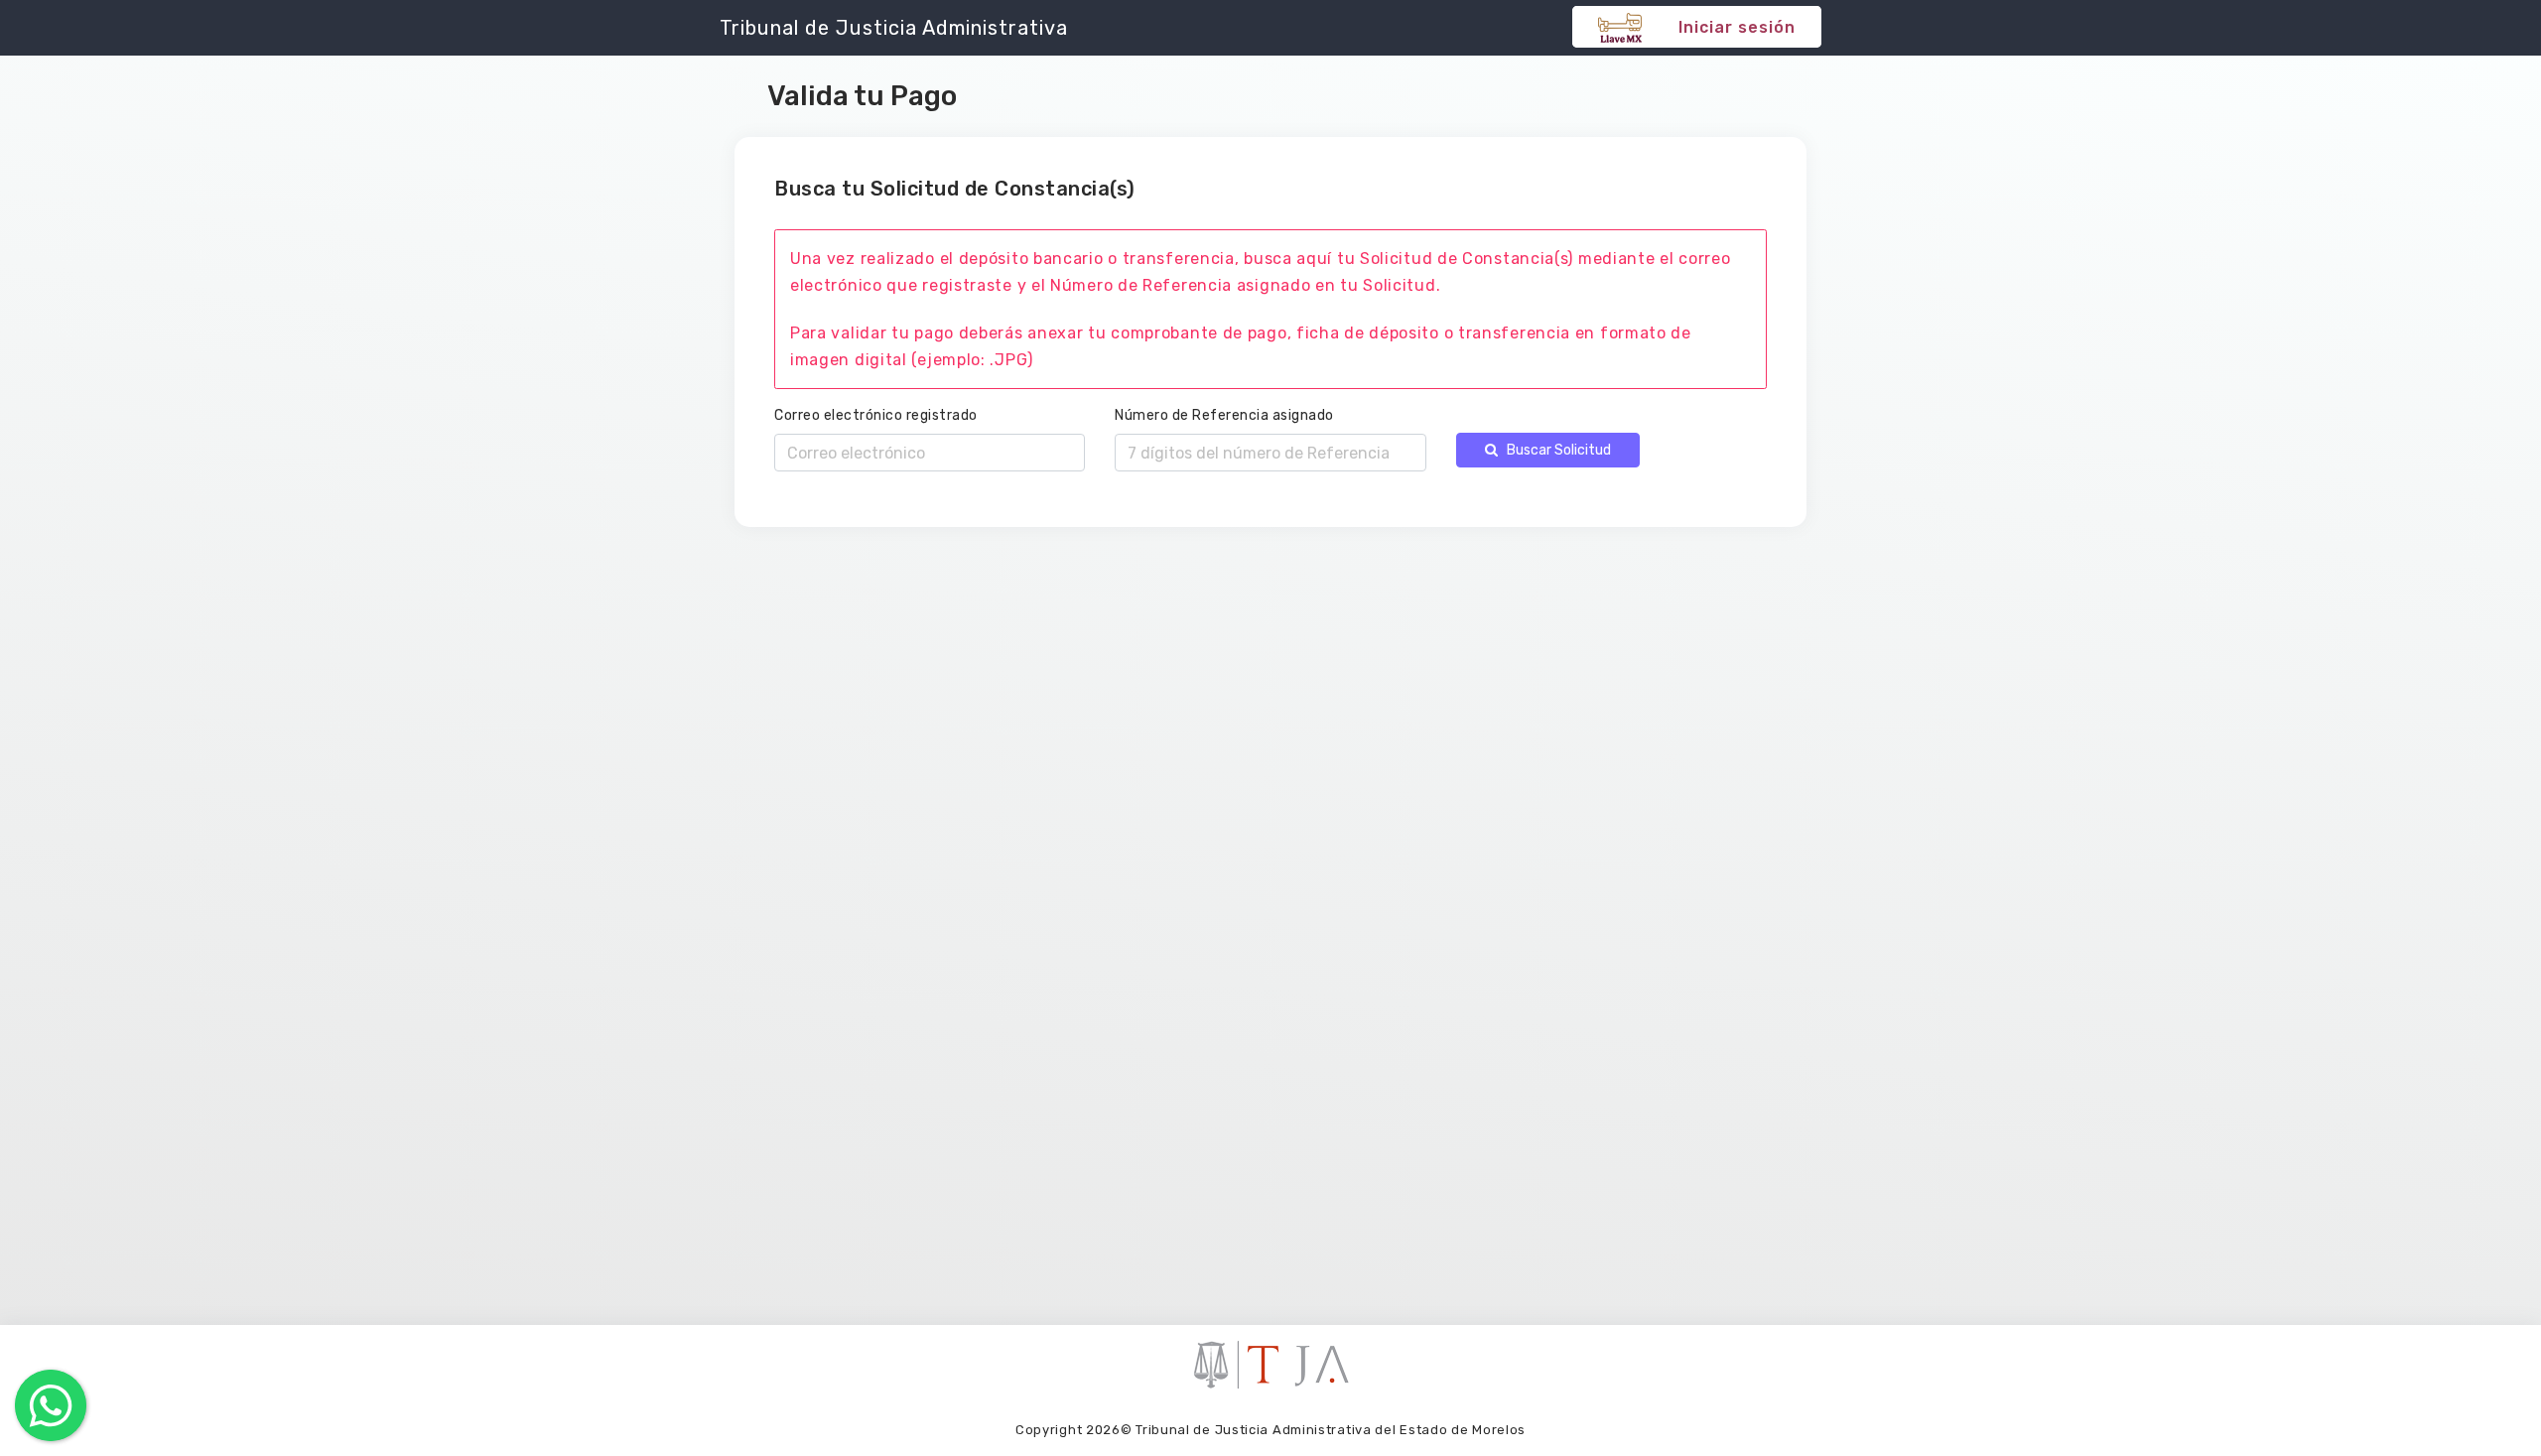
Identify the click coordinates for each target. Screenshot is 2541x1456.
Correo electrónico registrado (876, 415)
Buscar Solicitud (1554, 450)
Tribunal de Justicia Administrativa (894, 28)
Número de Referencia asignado (1224, 415)
